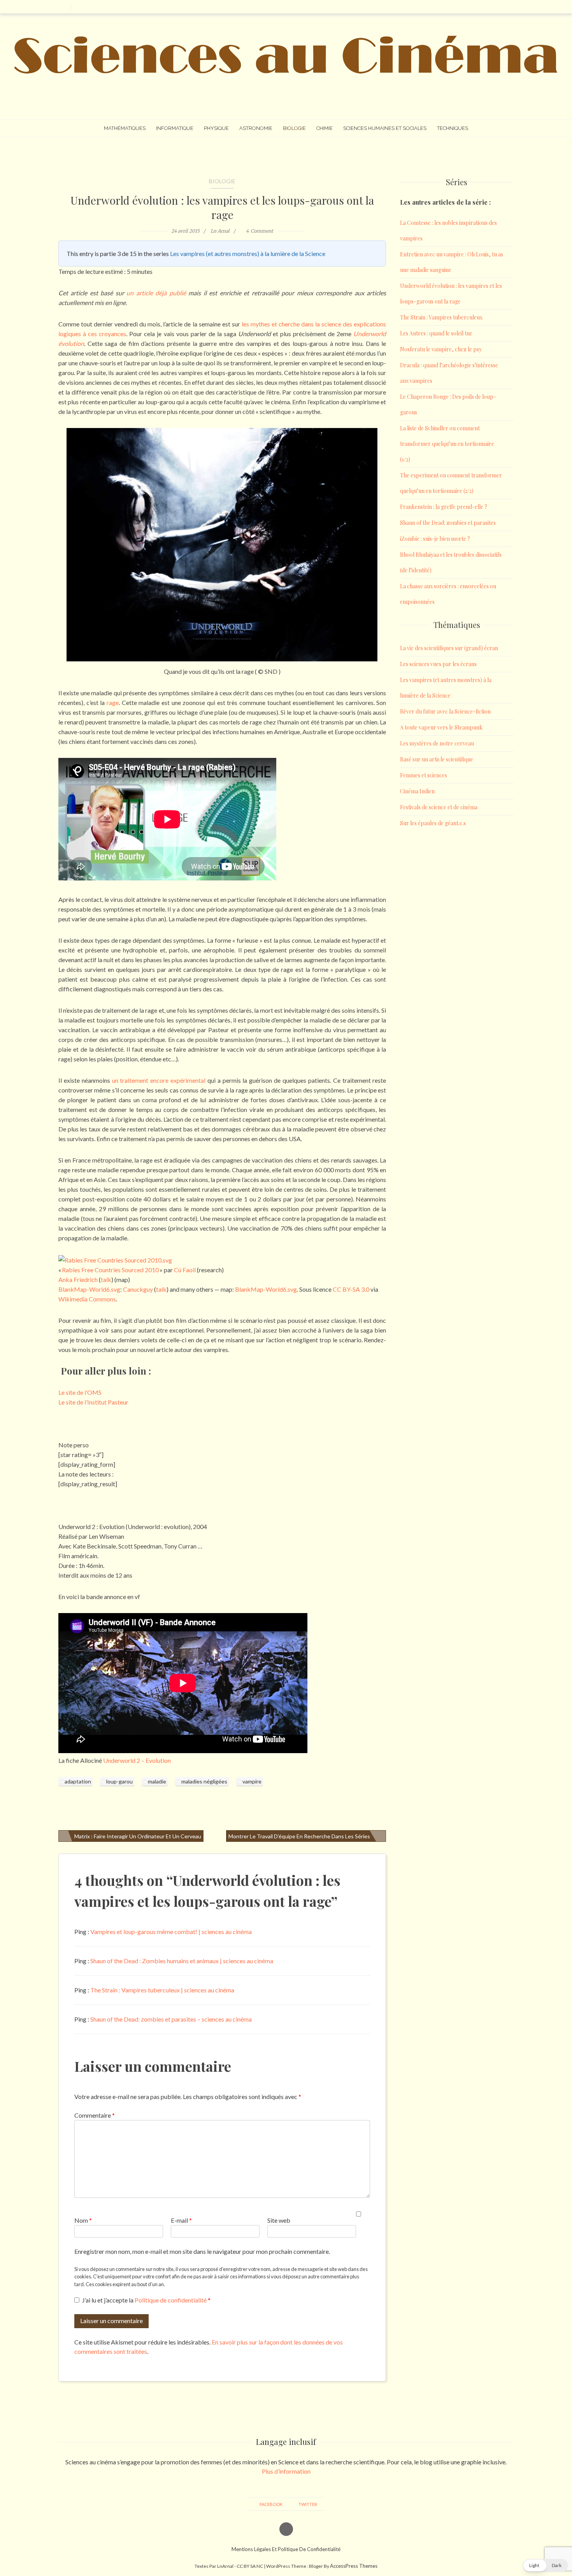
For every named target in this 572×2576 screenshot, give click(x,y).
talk (161, 1289)
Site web (279, 2220)
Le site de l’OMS (80, 1392)
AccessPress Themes (354, 2566)
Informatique (175, 128)
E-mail (181, 2220)
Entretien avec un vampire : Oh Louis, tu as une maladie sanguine (452, 262)
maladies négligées (204, 1781)
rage (113, 702)
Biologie (294, 128)
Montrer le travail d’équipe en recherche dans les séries (299, 1836)
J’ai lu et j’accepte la (146, 2300)
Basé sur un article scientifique (437, 759)
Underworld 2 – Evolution (137, 1760)
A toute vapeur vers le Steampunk (441, 727)
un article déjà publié (156, 293)
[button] (545, 2565)
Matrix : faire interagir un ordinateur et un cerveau (138, 1836)
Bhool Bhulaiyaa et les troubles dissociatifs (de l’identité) (451, 562)
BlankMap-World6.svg (89, 1289)
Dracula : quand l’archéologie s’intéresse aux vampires (449, 373)
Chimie (325, 128)
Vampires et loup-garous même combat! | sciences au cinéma (171, 1932)
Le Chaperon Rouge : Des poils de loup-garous (448, 404)
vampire (252, 1781)
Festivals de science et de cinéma (439, 807)
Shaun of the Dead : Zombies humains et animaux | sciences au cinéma (182, 1961)
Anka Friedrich (78, 1279)
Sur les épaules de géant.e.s (433, 823)
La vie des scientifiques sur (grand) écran (449, 648)
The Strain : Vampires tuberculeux (441, 317)
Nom (83, 2220)
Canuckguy (138, 1289)
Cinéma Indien (417, 791)
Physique (216, 128)
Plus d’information (286, 2471)
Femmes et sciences (424, 775)
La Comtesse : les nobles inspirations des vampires (448, 231)
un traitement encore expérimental (159, 1080)
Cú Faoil (185, 1270)
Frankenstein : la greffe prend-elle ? (444, 507)
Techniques (453, 128)
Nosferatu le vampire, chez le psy (441, 349)
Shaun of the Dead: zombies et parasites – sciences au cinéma (171, 2019)
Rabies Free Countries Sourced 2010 (110, 1270)
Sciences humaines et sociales (385, 128)
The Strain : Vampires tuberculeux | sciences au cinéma (162, 1990)
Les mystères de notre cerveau (437, 743)
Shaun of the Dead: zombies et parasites (448, 523)
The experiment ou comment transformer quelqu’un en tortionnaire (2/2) (451, 483)
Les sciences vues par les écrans (438, 664)
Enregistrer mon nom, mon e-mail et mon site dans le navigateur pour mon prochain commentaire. (202, 2251)
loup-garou (119, 1781)
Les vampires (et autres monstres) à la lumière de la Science (248, 253)
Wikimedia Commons (87, 1299)
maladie (157, 1781)
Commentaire (95, 2115)
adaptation (78, 1781)
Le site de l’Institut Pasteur (93, 1402)
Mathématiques (125, 128)
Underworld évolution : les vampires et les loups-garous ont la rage (222, 207)
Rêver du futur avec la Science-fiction (445, 711)
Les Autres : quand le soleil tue (436, 333)
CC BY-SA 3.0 (351, 1289)
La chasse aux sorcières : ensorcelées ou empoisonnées (448, 594)
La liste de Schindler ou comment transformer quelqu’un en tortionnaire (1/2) (447, 444)
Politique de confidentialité (171, 2300)
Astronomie (256, 128)
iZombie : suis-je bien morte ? (435, 539)
